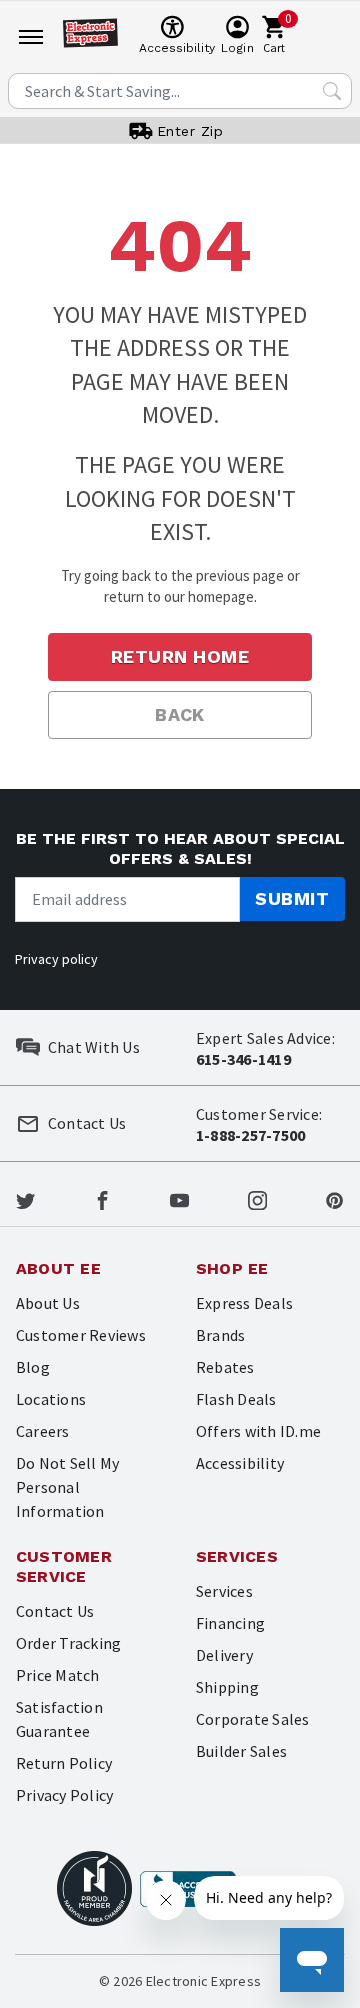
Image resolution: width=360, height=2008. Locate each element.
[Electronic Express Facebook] (102, 1198)
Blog (33, 1367)
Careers (43, 1431)
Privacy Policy (64, 1795)
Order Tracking (68, 1643)
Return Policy (64, 1763)
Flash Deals (236, 1399)
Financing (230, 1623)
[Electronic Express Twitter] (25, 1198)
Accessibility (240, 1463)
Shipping (227, 1687)
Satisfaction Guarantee (59, 1719)
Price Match (58, 1675)
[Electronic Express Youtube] (179, 1198)
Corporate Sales (253, 1719)
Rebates (225, 1367)
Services (224, 1591)
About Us (48, 1303)
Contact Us (55, 1611)
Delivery (224, 1655)
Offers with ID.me (258, 1431)
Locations (51, 1399)
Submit (292, 898)
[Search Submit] (332, 91)
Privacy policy (56, 959)
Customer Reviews (81, 1335)
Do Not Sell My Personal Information (67, 1487)
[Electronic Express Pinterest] (334, 1198)
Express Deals (244, 1303)
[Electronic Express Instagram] (257, 1198)
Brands (220, 1335)
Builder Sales (241, 1751)
